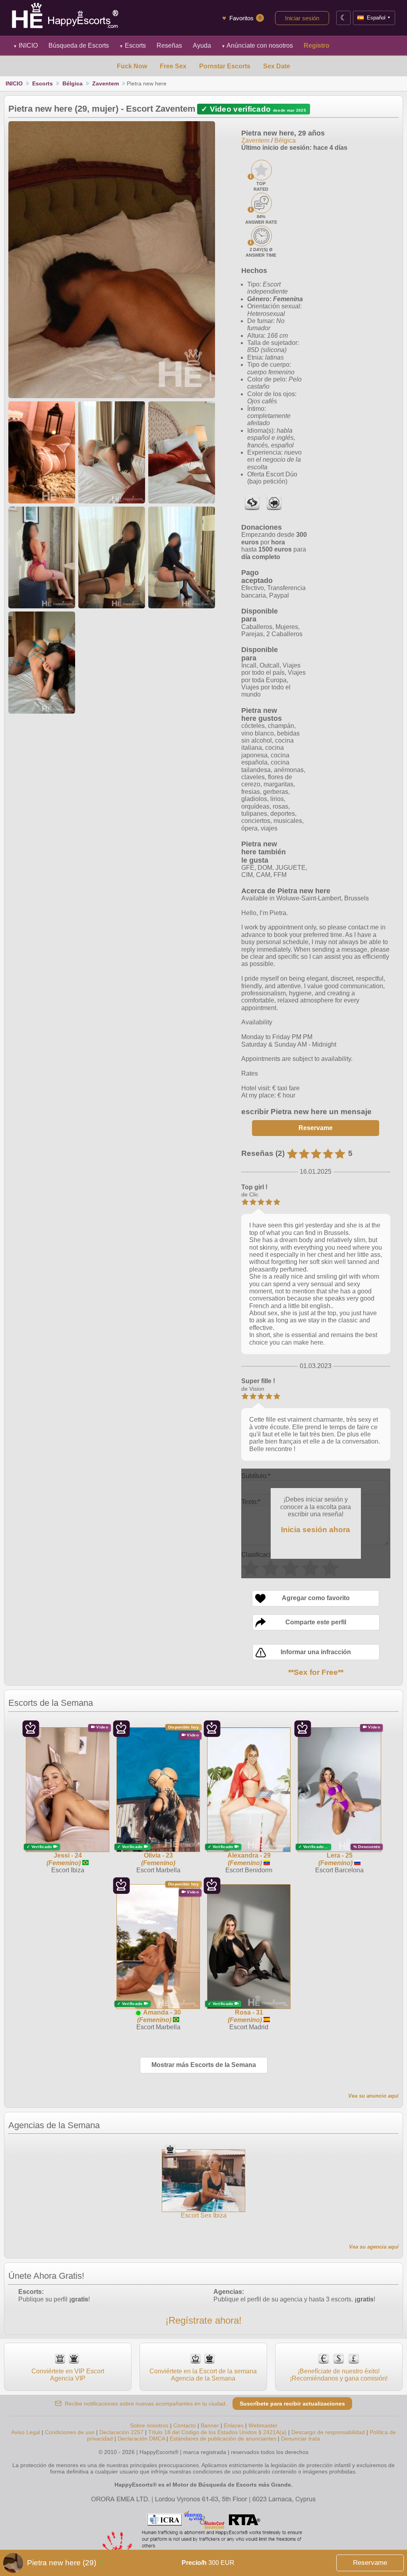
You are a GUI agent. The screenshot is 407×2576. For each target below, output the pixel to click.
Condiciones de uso (70, 2432)
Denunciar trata (300, 2439)
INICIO (25, 45)
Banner (210, 2425)
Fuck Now (132, 66)
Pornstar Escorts (225, 66)
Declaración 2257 (121, 2432)
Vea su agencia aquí (374, 2247)
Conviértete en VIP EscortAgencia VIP (68, 2375)
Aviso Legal (26, 2432)
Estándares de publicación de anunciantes (223, 2439)
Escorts (133, 45)
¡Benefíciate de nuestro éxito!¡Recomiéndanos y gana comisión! (339, 2375)
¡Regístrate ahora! (203, 2320)
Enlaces (234, 2425)
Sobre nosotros (149, 2425)
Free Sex (173, 66)
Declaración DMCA (141, 2439)
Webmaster (263, 2425)
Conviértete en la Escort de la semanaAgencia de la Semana (203, 2375)
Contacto (185, 2425)
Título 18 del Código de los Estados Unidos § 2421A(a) (217, 2432)
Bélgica (73, 83)
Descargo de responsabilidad (328, 2432)
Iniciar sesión (302, 18)
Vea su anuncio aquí (373, 2096)
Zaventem (106, 83)
